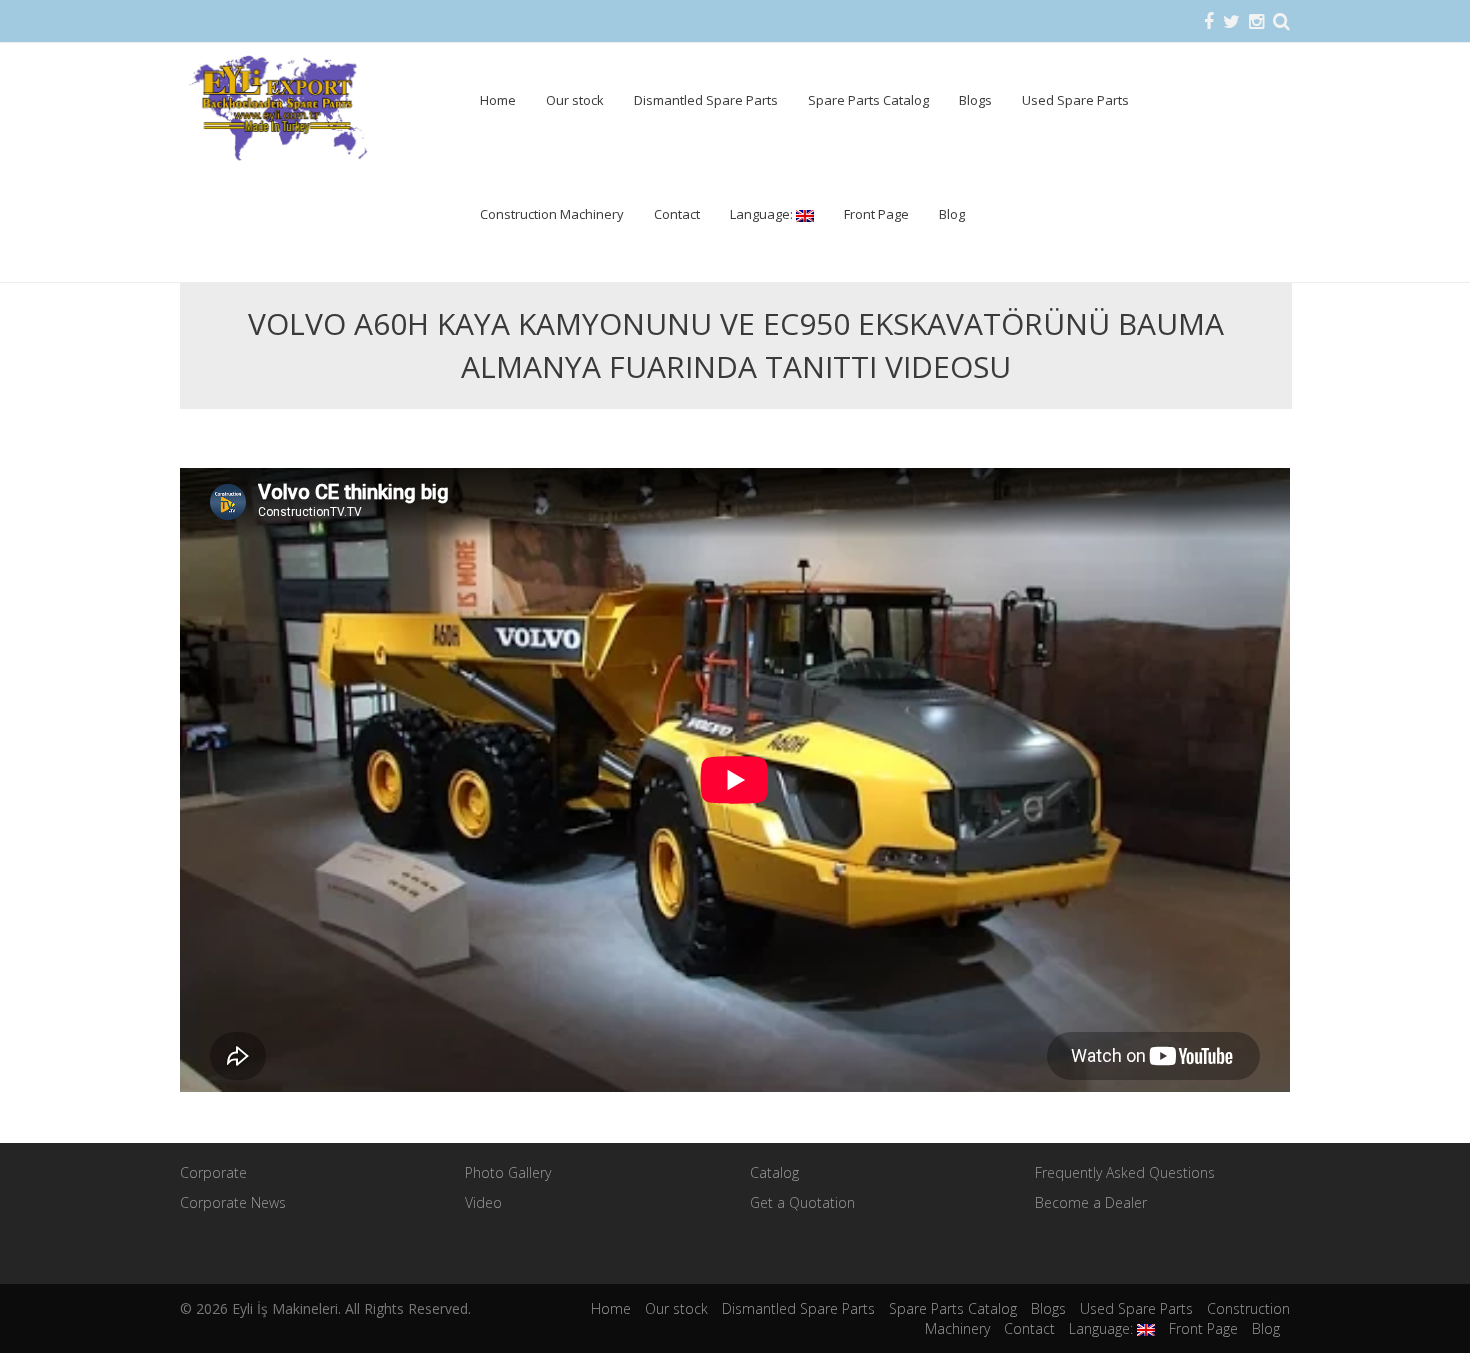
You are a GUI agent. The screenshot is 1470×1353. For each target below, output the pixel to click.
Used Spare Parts (1075, 100)
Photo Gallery (508, 1172)
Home (498, 100)
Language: (763, 214)
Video (483, 1202)
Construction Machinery (552, 214)
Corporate (213, 1172)
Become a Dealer (1091, 1202)
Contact (677, 214)
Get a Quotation (802, 1202)
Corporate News (233, 1202)
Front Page (876, 214)
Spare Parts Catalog (868, 100)
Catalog (774, 1172)
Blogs (975, 100)
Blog (952, 214)
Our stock (575, 100)
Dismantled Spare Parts (706, 100)
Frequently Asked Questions (1125, 1172)
